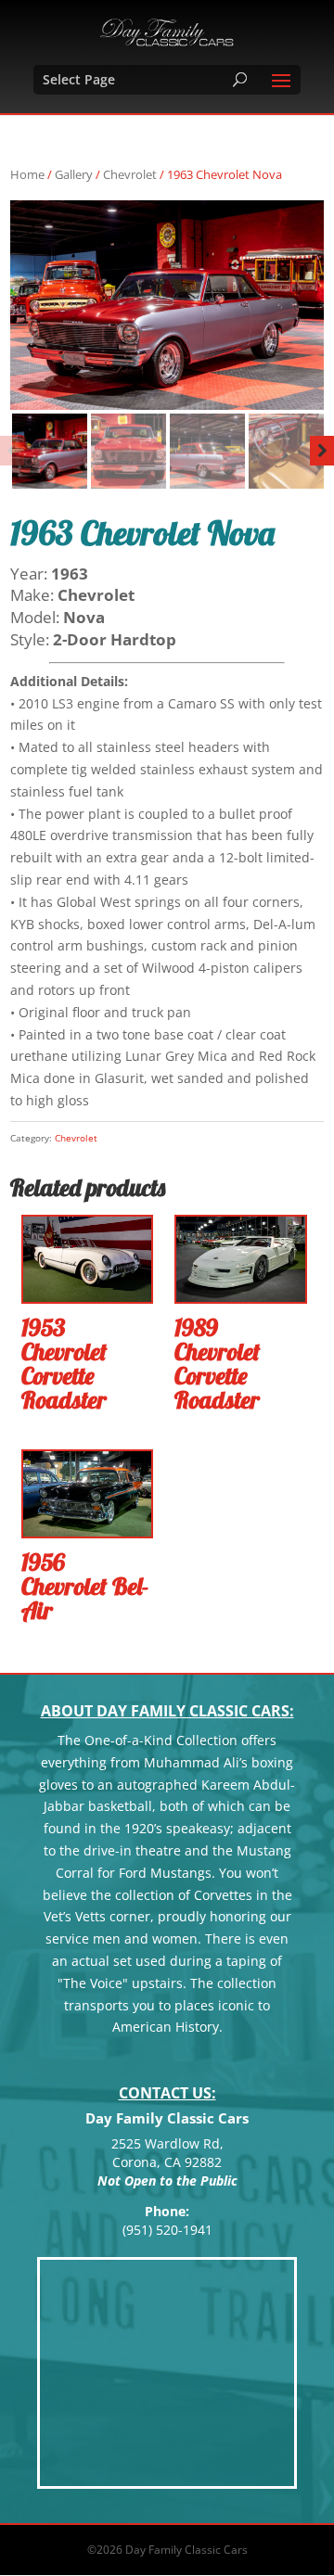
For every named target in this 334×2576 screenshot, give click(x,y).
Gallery (74, 174)
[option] (167, 305)
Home (27, 174)
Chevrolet (130, 174)
